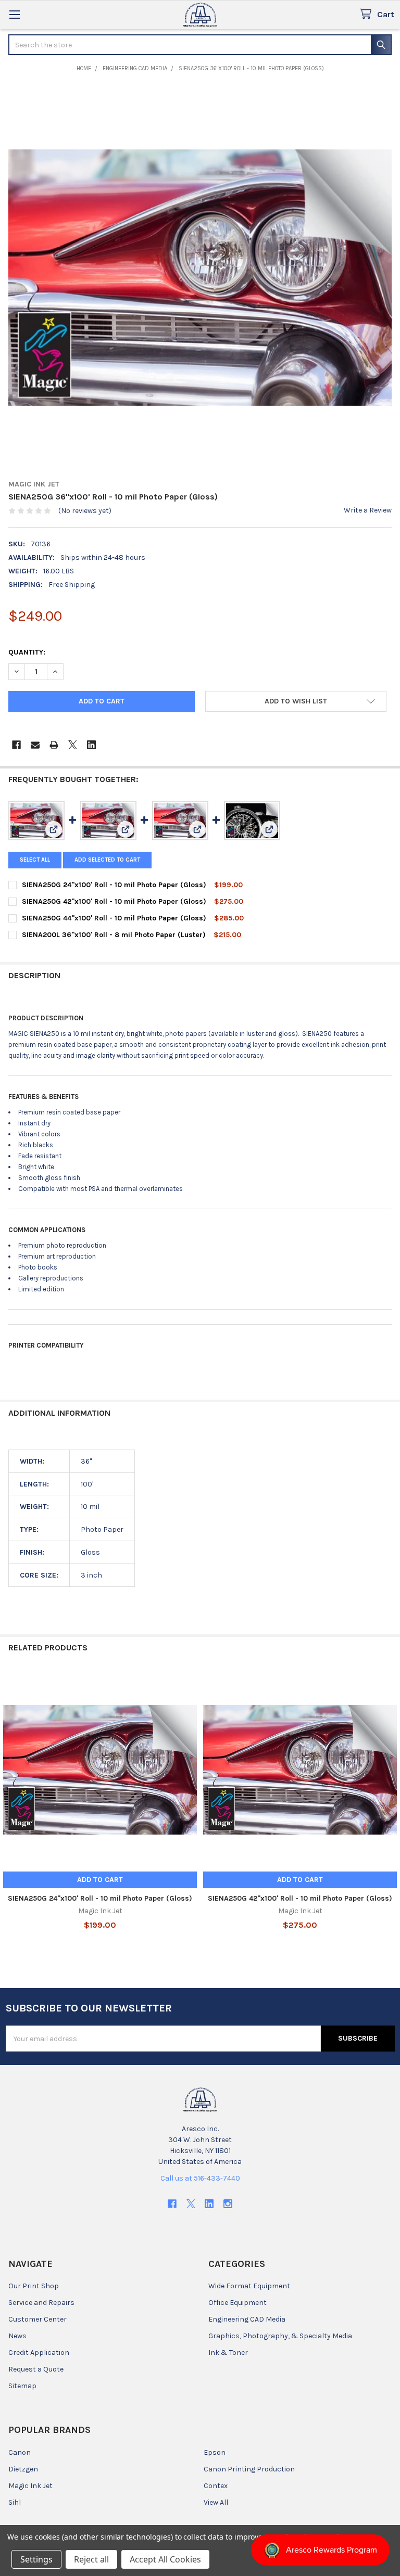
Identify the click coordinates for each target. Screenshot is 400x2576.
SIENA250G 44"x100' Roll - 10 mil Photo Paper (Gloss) (114, 918)
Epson (215, 2452)
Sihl (15, 2502)
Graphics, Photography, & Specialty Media (280, 2336)
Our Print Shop (34, 2286)
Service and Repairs (41, 2303)
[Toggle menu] (14, 14)
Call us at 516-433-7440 (200, 2178)
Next (390, 1812)
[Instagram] (228, 2204)
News (17, 2336)
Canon (20, 2452)
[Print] (54, 745)
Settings (36, 2559)
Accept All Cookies (165, 2559)
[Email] (35, 745)
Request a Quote (36, 2369)
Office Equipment (238, 2303)
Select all (35, 860)
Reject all (91, 2559)
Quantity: (27, 652)
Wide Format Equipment (249, 2286)
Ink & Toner (228, 2353)
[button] (296, 701)
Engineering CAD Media (247, 2319)
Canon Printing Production (249, 2469)
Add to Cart (100, 1880)
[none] (200, 277)
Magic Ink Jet (30, 2486)
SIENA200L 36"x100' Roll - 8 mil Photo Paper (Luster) (114, 935)
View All (216, 2502)
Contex (216, 2486)
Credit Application (39, 2353)
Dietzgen (23, 2469)
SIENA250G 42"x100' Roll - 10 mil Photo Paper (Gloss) (114, 901)
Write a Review (368, 510)
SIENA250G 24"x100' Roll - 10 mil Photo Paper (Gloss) (114, 885)
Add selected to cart (107, 860)
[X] (73, 745)
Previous (10, 1812)
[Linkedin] (91, 745)
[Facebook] (16, 745)
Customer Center (37, 2319)
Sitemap (22, 2386)
